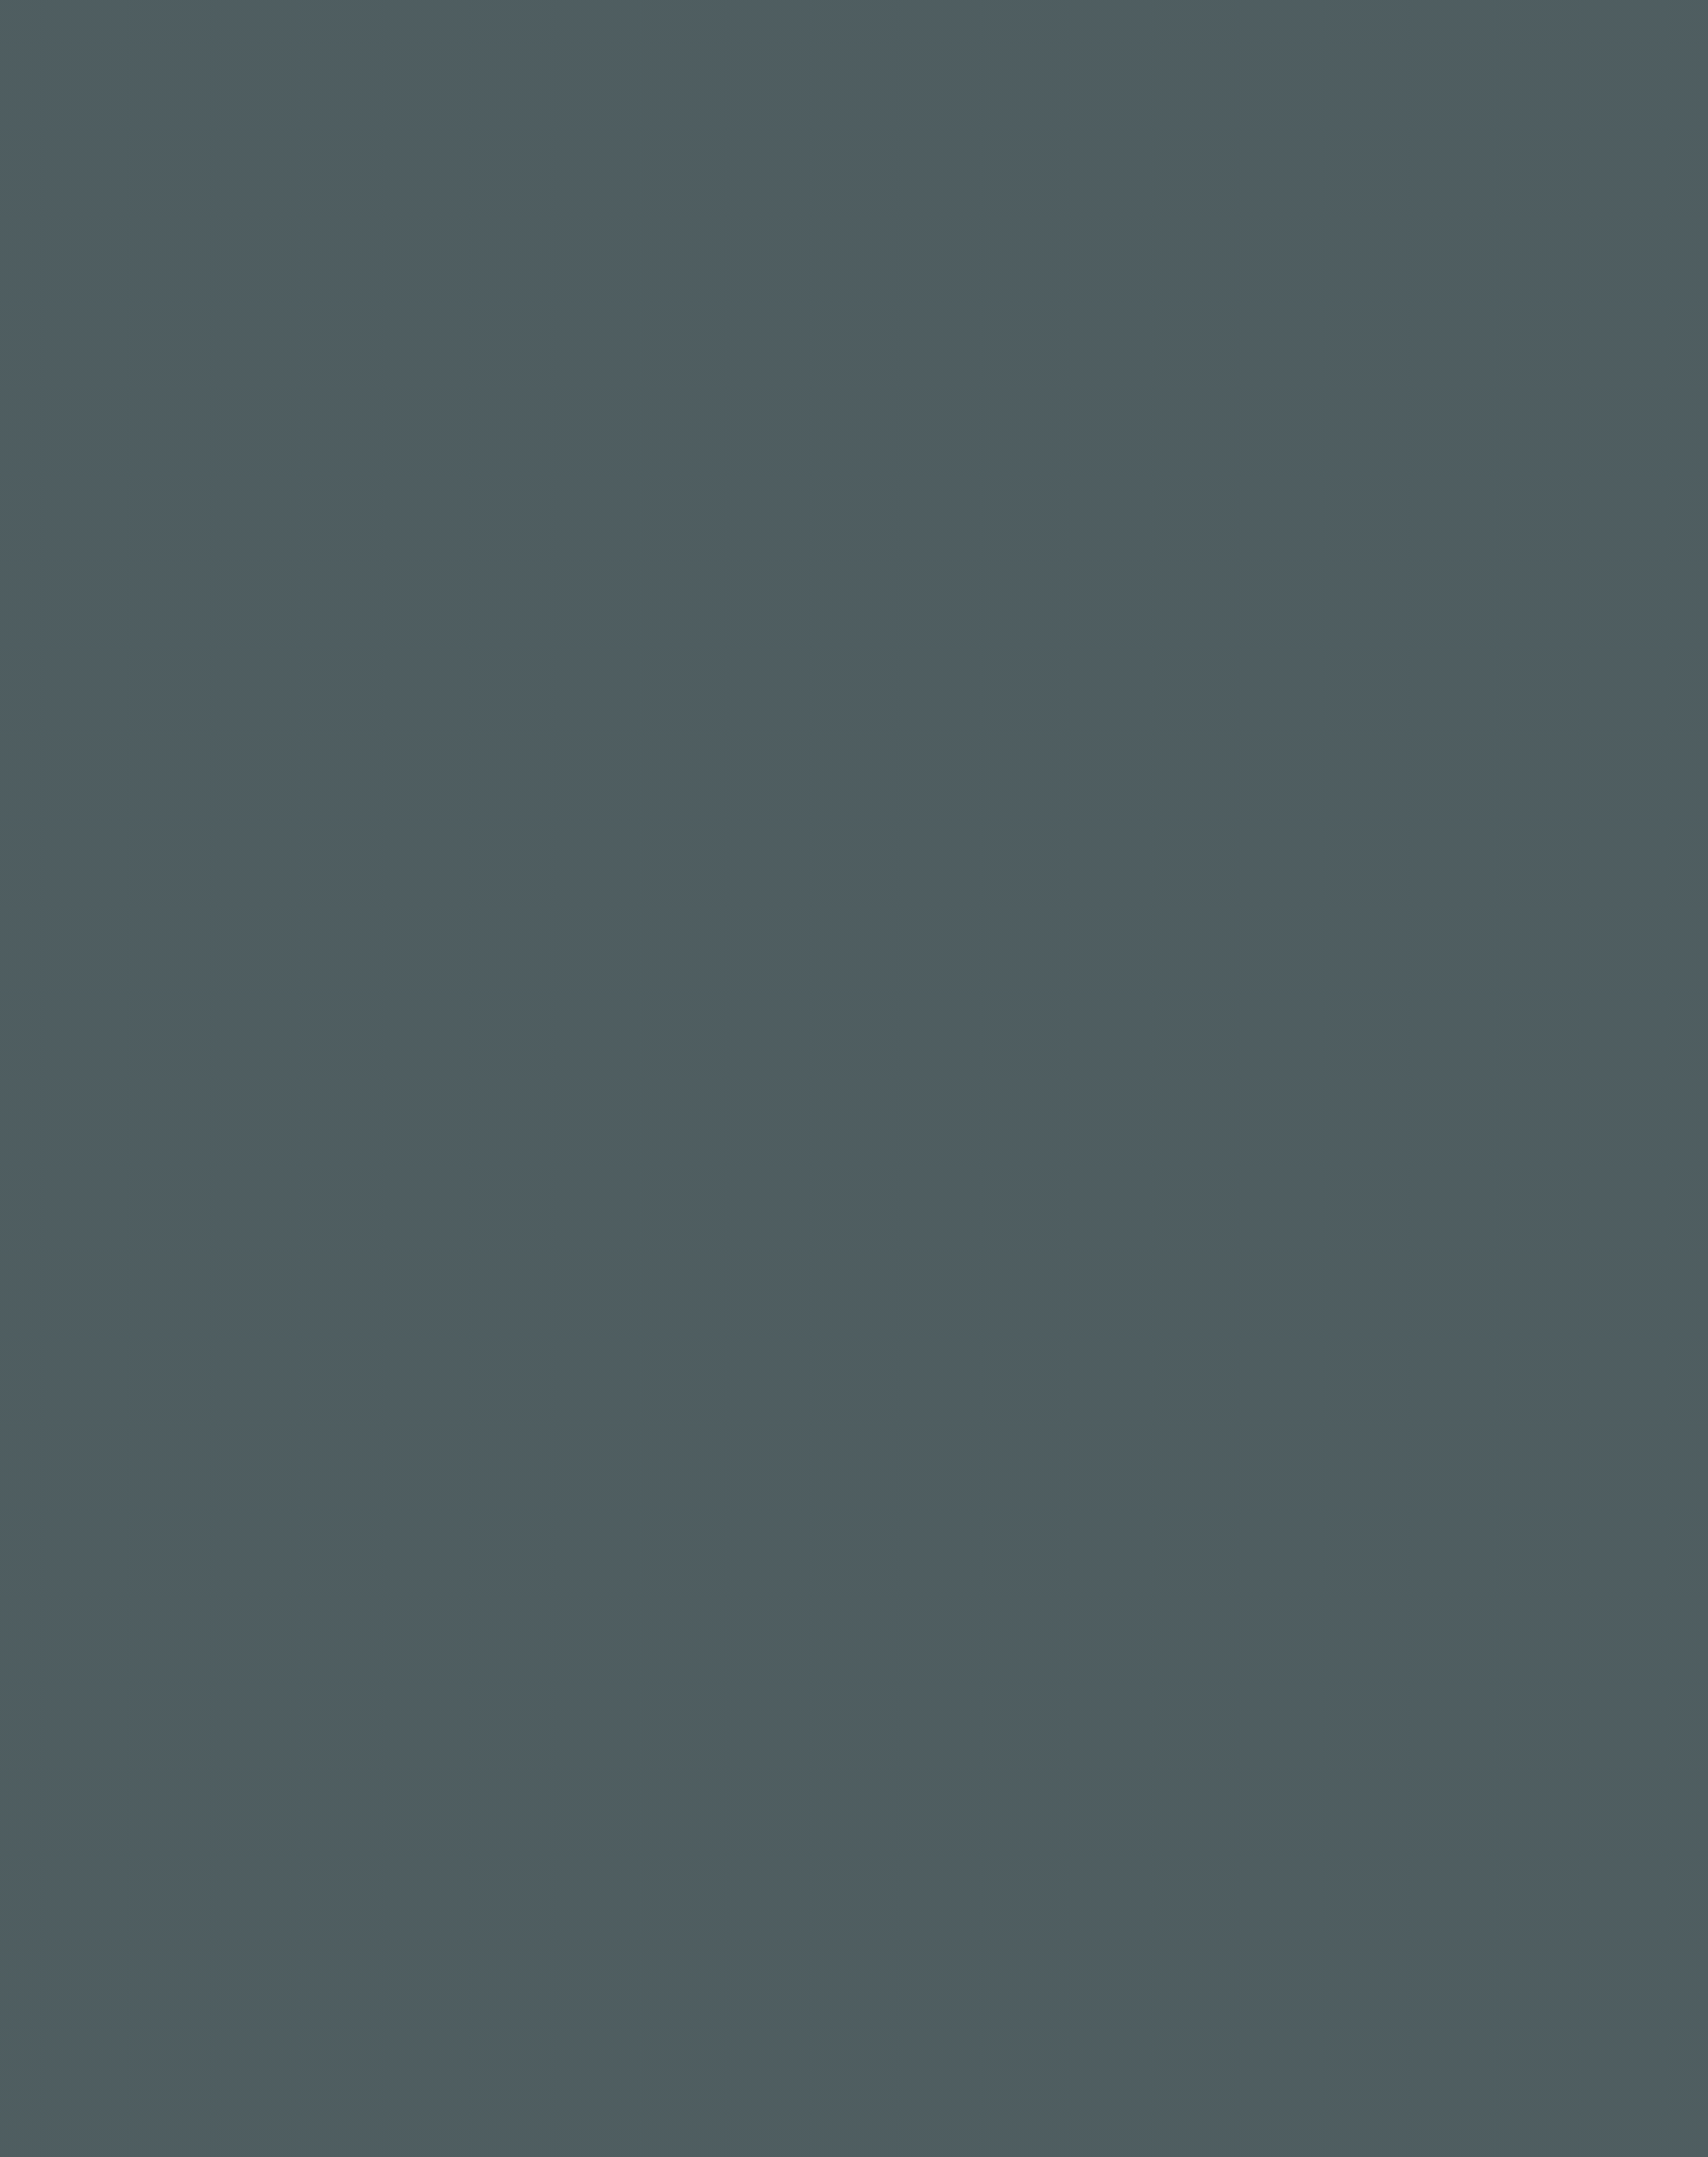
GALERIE (1043, 40)
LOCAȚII (718, 40)
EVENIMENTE (589, 40)
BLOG (1147, 40)
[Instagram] (1326, 1253)
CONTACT (1240, 40)
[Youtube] (1380, 1253)
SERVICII (943, 40)
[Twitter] (1355, 1253)
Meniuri (830, 40)
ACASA (356, 40)
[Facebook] (1299, 1253)
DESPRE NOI (460, 40)
